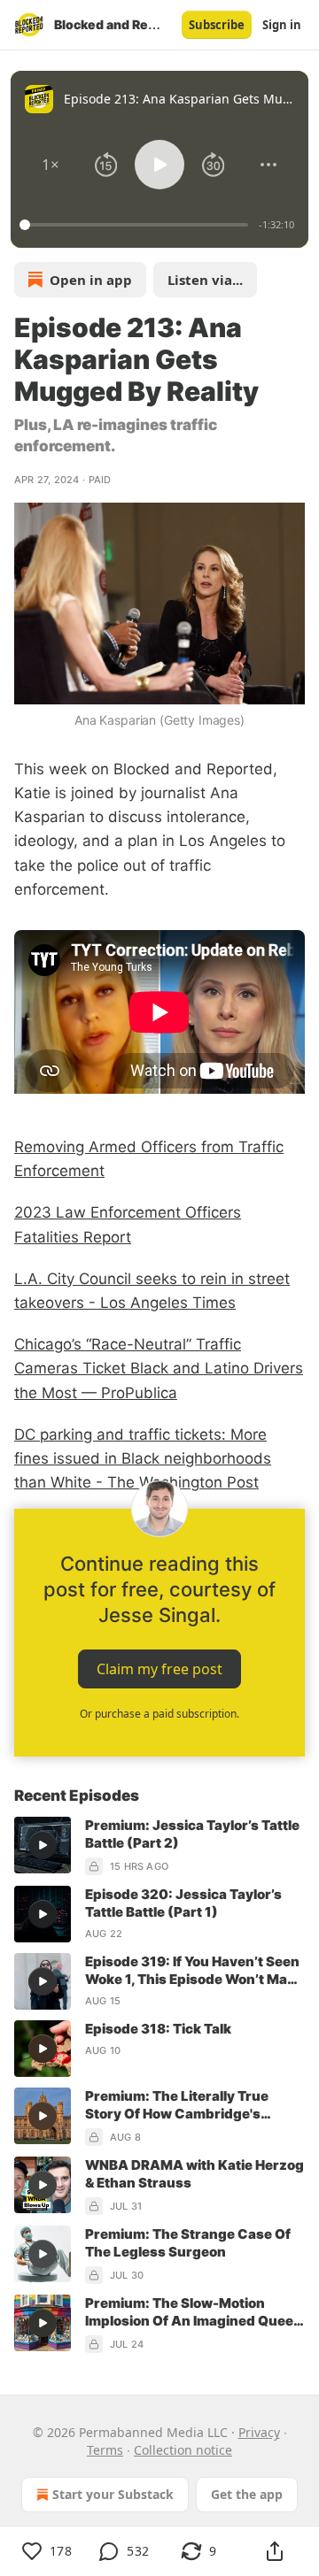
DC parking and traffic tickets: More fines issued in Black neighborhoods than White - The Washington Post (143, 1458)
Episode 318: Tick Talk (158, 2029)
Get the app (247, 2494)
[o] (43, 1845)
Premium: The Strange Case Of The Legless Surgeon (188, 2243)
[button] (51, 165)
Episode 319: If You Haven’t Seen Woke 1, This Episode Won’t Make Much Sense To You (194, 1971)
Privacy (259, 2432)
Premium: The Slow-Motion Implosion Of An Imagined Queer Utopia (192, 2312)
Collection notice (183, 2450)
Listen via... (205, 280)
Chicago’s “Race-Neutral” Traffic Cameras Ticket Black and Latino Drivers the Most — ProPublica (159, 1368)
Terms (105, 2450)
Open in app (91, 280)
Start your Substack (113, 2494)
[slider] (136, 225)
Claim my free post (159, 1669)
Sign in (282, 25)
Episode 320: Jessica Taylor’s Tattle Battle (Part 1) (183, 1903)
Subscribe (217, 25)
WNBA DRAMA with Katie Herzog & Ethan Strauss (195, 2174)
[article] (159, 1846)
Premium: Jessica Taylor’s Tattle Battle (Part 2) (192, 1834)
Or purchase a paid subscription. (159, 1714)
